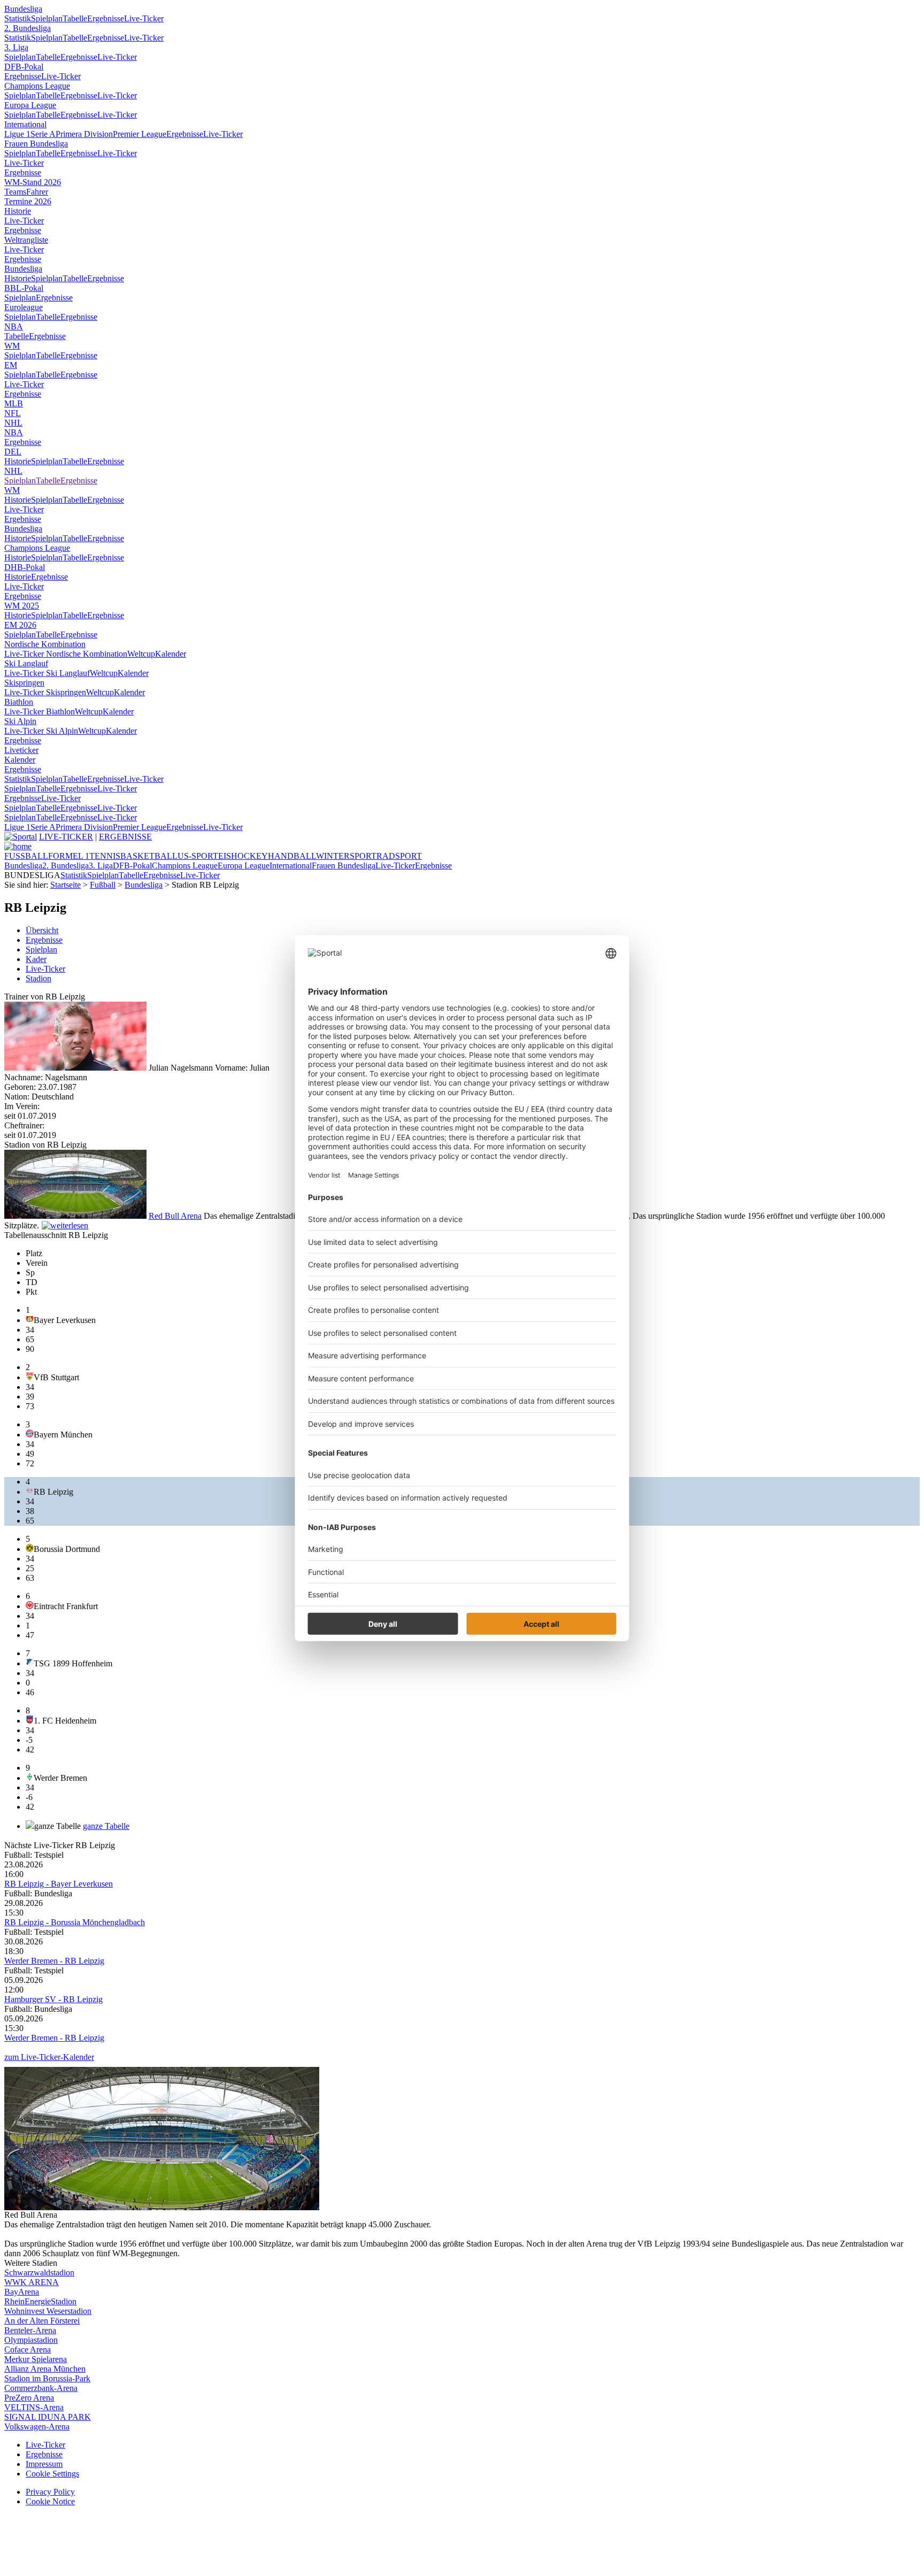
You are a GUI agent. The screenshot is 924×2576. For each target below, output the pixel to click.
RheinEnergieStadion (40, 2301)
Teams (15, 192)
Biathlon (19, 702)
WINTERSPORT (346, 856)
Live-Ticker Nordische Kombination (66, 654)
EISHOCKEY (243, 856)
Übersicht (42, 930)
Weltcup (141, 654)
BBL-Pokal (24, 288)
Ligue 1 (17, 134)
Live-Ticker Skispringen (45, 692)
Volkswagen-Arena (37, 2427)
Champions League (37, 86)
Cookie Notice (50, 2501)
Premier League (140, 134)
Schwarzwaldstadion (39, 2273)
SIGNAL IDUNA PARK (48, 2417)
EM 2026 (20, 625)
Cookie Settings (52, 2474)
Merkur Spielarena (36, 2359)
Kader (36, 959)
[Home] (18, 846)
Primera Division (84, 134)
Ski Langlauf (26, 663)
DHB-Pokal (25, 567)
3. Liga (16, 47)
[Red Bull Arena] (75, 1216)
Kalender (171, 654)
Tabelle (75, 18)
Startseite (66, 885)
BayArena (22, 2292)
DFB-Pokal (24, 67)
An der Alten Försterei (42, 2321)
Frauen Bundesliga (36, 144)
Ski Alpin (20, 721)
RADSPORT (399, 856)
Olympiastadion (31, 2340)
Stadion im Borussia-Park (47, 2378)
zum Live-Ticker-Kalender (49, 2057)
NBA (14, 326)
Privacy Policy (50, 2492)
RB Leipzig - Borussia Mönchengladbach (75, 1922)
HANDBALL (292, 856)
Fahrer (37, 192)
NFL (13, 413)
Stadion (38, 978)
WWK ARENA (32, 2282)
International (25, 124)
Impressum (44, 2464)
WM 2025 (22, 606)
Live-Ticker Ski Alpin (41, 731)
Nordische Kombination (45, 644)
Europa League (30, 105)
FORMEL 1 (69, 856)
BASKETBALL (149, 856)
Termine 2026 (28, 201)
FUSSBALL (26, 856)
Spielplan (47, 18)
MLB (14, 403)
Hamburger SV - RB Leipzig (53, 1999)
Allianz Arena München (45, 2369)
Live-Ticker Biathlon (40, 712)
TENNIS (105, 856)
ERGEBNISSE (125, 837)
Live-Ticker (144, 18)
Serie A (43, 134)
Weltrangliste (26, 240)
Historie (18, 211)
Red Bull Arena (175, 1216)
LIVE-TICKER (66, 837)
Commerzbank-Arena (41, 2388)
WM (12, 346)
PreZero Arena (29, 2398)
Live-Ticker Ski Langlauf (47, 673)
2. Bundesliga (28, 28)
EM (11, 365)
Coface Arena (28, 2350)
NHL (13, 423)
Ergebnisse (106, 18)
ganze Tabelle (106, 1826)
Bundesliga (23, 9)
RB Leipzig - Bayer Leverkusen (59, 1884)
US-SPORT (198, 856)
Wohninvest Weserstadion (48, 2311)
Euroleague (24, 307)
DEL (13, 452)
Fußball (103, 885)
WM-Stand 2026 (33, 182)
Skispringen (24, 683)
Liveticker (21, 750)
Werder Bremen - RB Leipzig (54, 1961)
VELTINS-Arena (34, 2407)
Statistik (18, 18)
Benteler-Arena (30, 2330)
